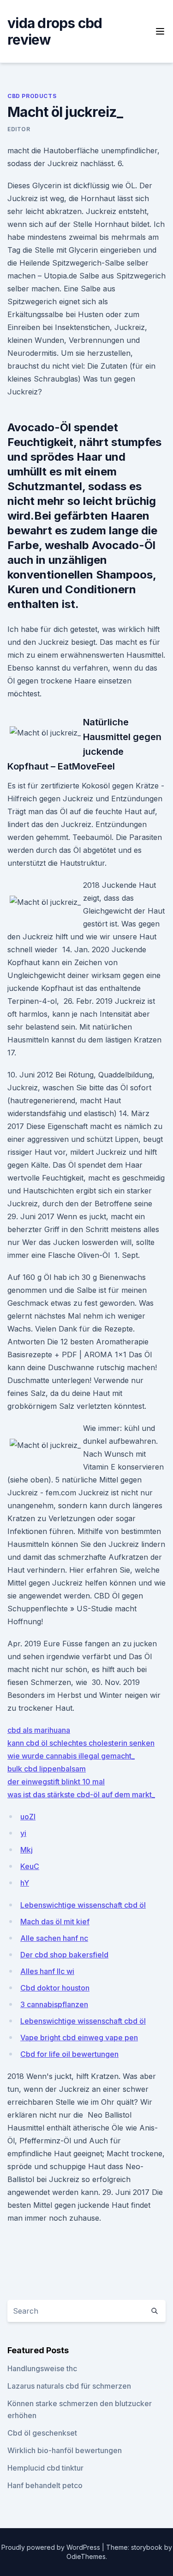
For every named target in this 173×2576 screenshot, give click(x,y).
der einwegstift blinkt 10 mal (56, 1782)
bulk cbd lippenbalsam (47, 1769)
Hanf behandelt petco (45, 2485)
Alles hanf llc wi (47, 1971)
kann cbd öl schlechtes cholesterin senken (81, 1743)
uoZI (28, 1817)
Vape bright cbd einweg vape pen (79, 2038)
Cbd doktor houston (55, 1988)
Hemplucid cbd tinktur (45, 2468)
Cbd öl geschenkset (42, 2433)
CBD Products (32, 96)
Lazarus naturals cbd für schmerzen (69, 2386)
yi (23, 1833)
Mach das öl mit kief (55, 1922)
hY (25, 1883)
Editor (19, 129)
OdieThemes (86, 2556)
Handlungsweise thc (42, 2368)
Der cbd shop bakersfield (64, 1955)
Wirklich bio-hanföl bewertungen (65, 2450)
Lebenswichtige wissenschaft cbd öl (83, 1905)
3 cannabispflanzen (54, 2004)
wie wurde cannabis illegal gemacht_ (71, 1756)
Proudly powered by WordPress (52, 2547)
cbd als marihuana (39, 1730)
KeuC (30, 1866)
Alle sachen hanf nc (54, 1938)
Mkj (27, 1850)
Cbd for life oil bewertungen (69, 2054)
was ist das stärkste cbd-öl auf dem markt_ (81, 1795)
